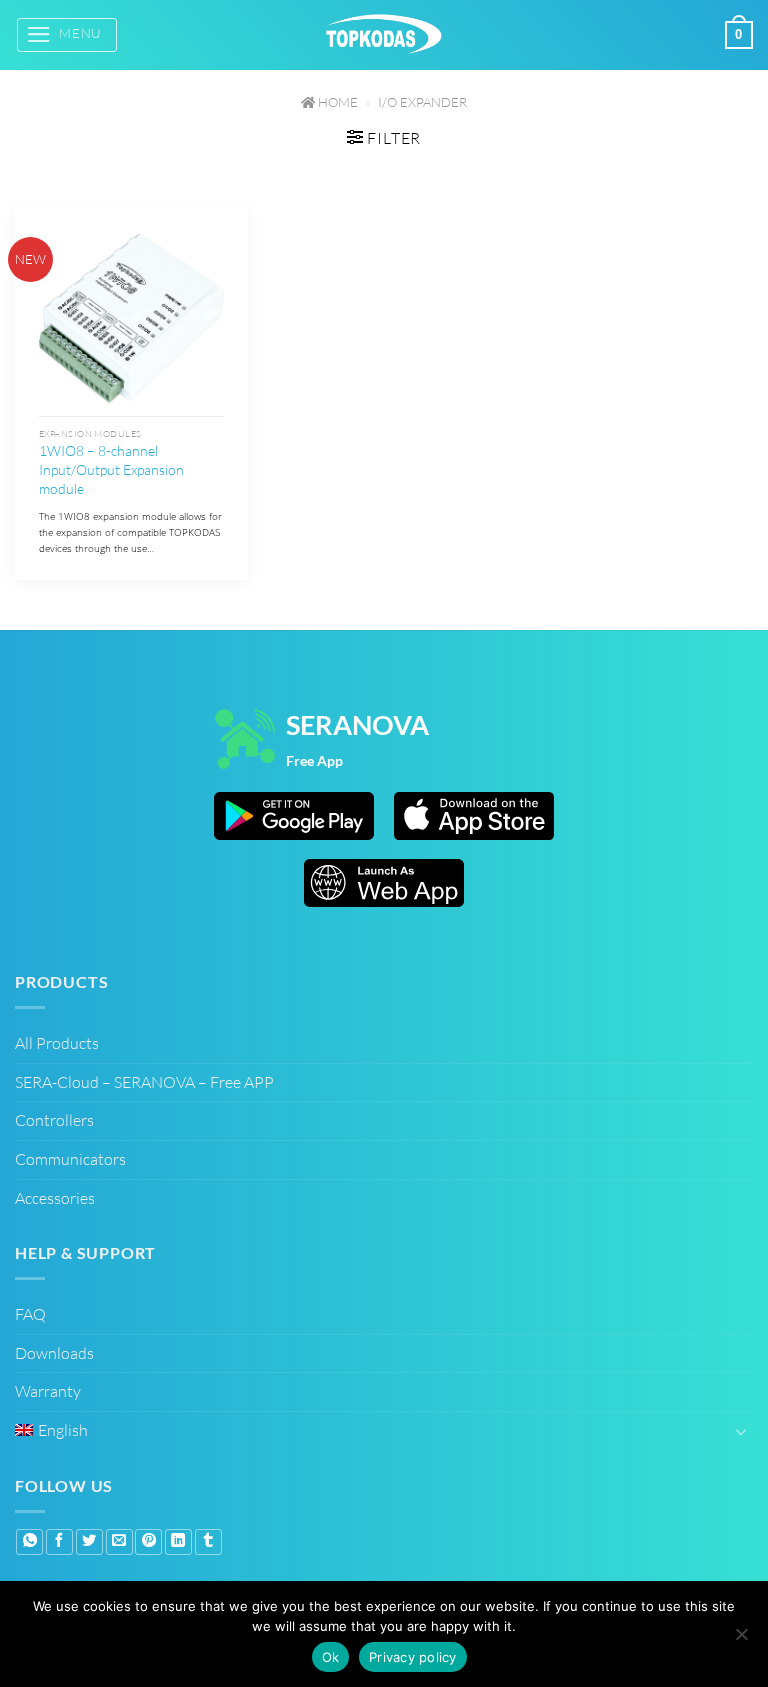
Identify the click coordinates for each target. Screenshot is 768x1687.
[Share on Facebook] (59, 1542)
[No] (741, 1636)
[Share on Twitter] (89, 1542)
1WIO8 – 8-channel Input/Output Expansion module (111, 469)
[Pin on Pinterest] (148, 1542)
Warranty (48, 1391)
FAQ (30, 1314)
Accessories (55, 1198)
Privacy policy (413, 1657)
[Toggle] (741, 1431)
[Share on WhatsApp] (29, 1542)
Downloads (54, 1353)
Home (336, 102)
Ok (331, 1657)
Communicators (70, 1159)
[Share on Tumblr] (208, 1542)
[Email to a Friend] (119, 1542)
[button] (67, 34)
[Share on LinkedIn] (178, 1542)
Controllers (54, 1120)
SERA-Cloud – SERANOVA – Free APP (144, 1082)
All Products (57, 1043)
